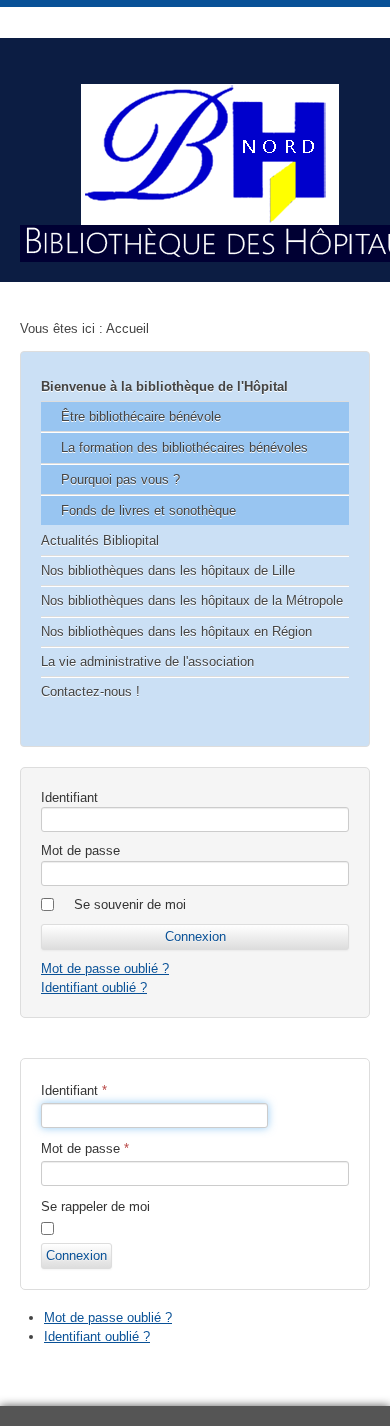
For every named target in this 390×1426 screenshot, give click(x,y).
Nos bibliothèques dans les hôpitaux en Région (176, 631)
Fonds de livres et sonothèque (148, 510)
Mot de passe (80, 850)
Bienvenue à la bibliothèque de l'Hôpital (164, 386)
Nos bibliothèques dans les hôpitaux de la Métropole (192, 600)
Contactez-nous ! (90, 691)
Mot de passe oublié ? (105, 968)
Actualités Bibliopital (100, 540)
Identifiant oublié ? (94, 987)
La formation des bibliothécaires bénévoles (184, 447)
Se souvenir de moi (130, 904)
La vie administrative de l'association (147, 661)
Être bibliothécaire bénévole (141, 416)
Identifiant (69, 797)
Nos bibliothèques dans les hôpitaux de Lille (168, 570)
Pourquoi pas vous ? (120, 479)
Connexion (76, 1255)
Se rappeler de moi (95, 1206)
